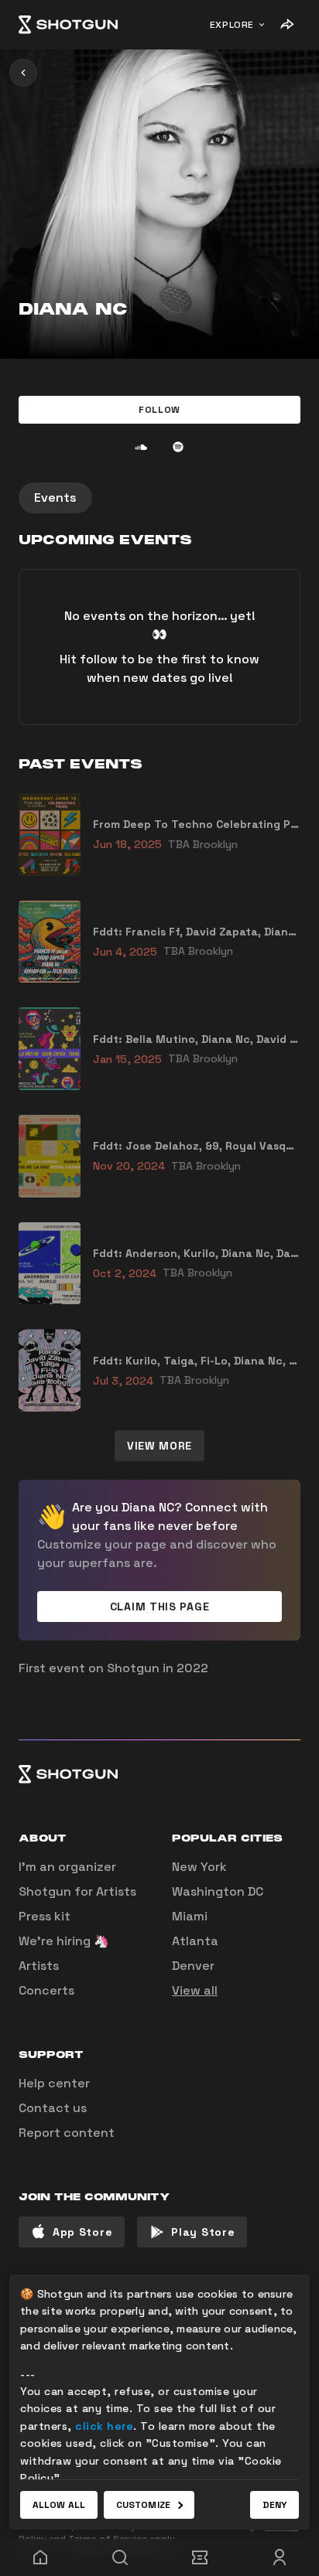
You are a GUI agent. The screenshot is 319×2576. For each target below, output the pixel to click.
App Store (82, 2232)
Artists (39, 1966)
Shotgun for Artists (77, 1891)
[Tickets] (199, 2557)
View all (195, 1990)
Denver (193, 1966)
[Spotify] (178, 447)
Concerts (46, 1990)
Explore (232, 25)
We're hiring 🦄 (64, 1941)
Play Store (203, 2232)
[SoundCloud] (141, 447)
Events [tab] (55, 497)
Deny (274, 2505)
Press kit (45, 1916)
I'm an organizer (67, 1867)
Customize (143, 2505)
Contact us (53, 2108)
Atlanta (195, 1941)
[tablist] (159, 498)
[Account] (279, 2557)
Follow (159, 410)
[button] (159, 410)
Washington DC (218, 1891)
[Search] (120, 2557)
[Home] (68, 25)
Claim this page (160, 1607)
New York (199, 1867)
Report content (67, 2133)
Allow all (59, 2505)
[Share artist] (286, 25)
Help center (54, 2083)
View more (159, 1446)
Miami (190, 1916)
